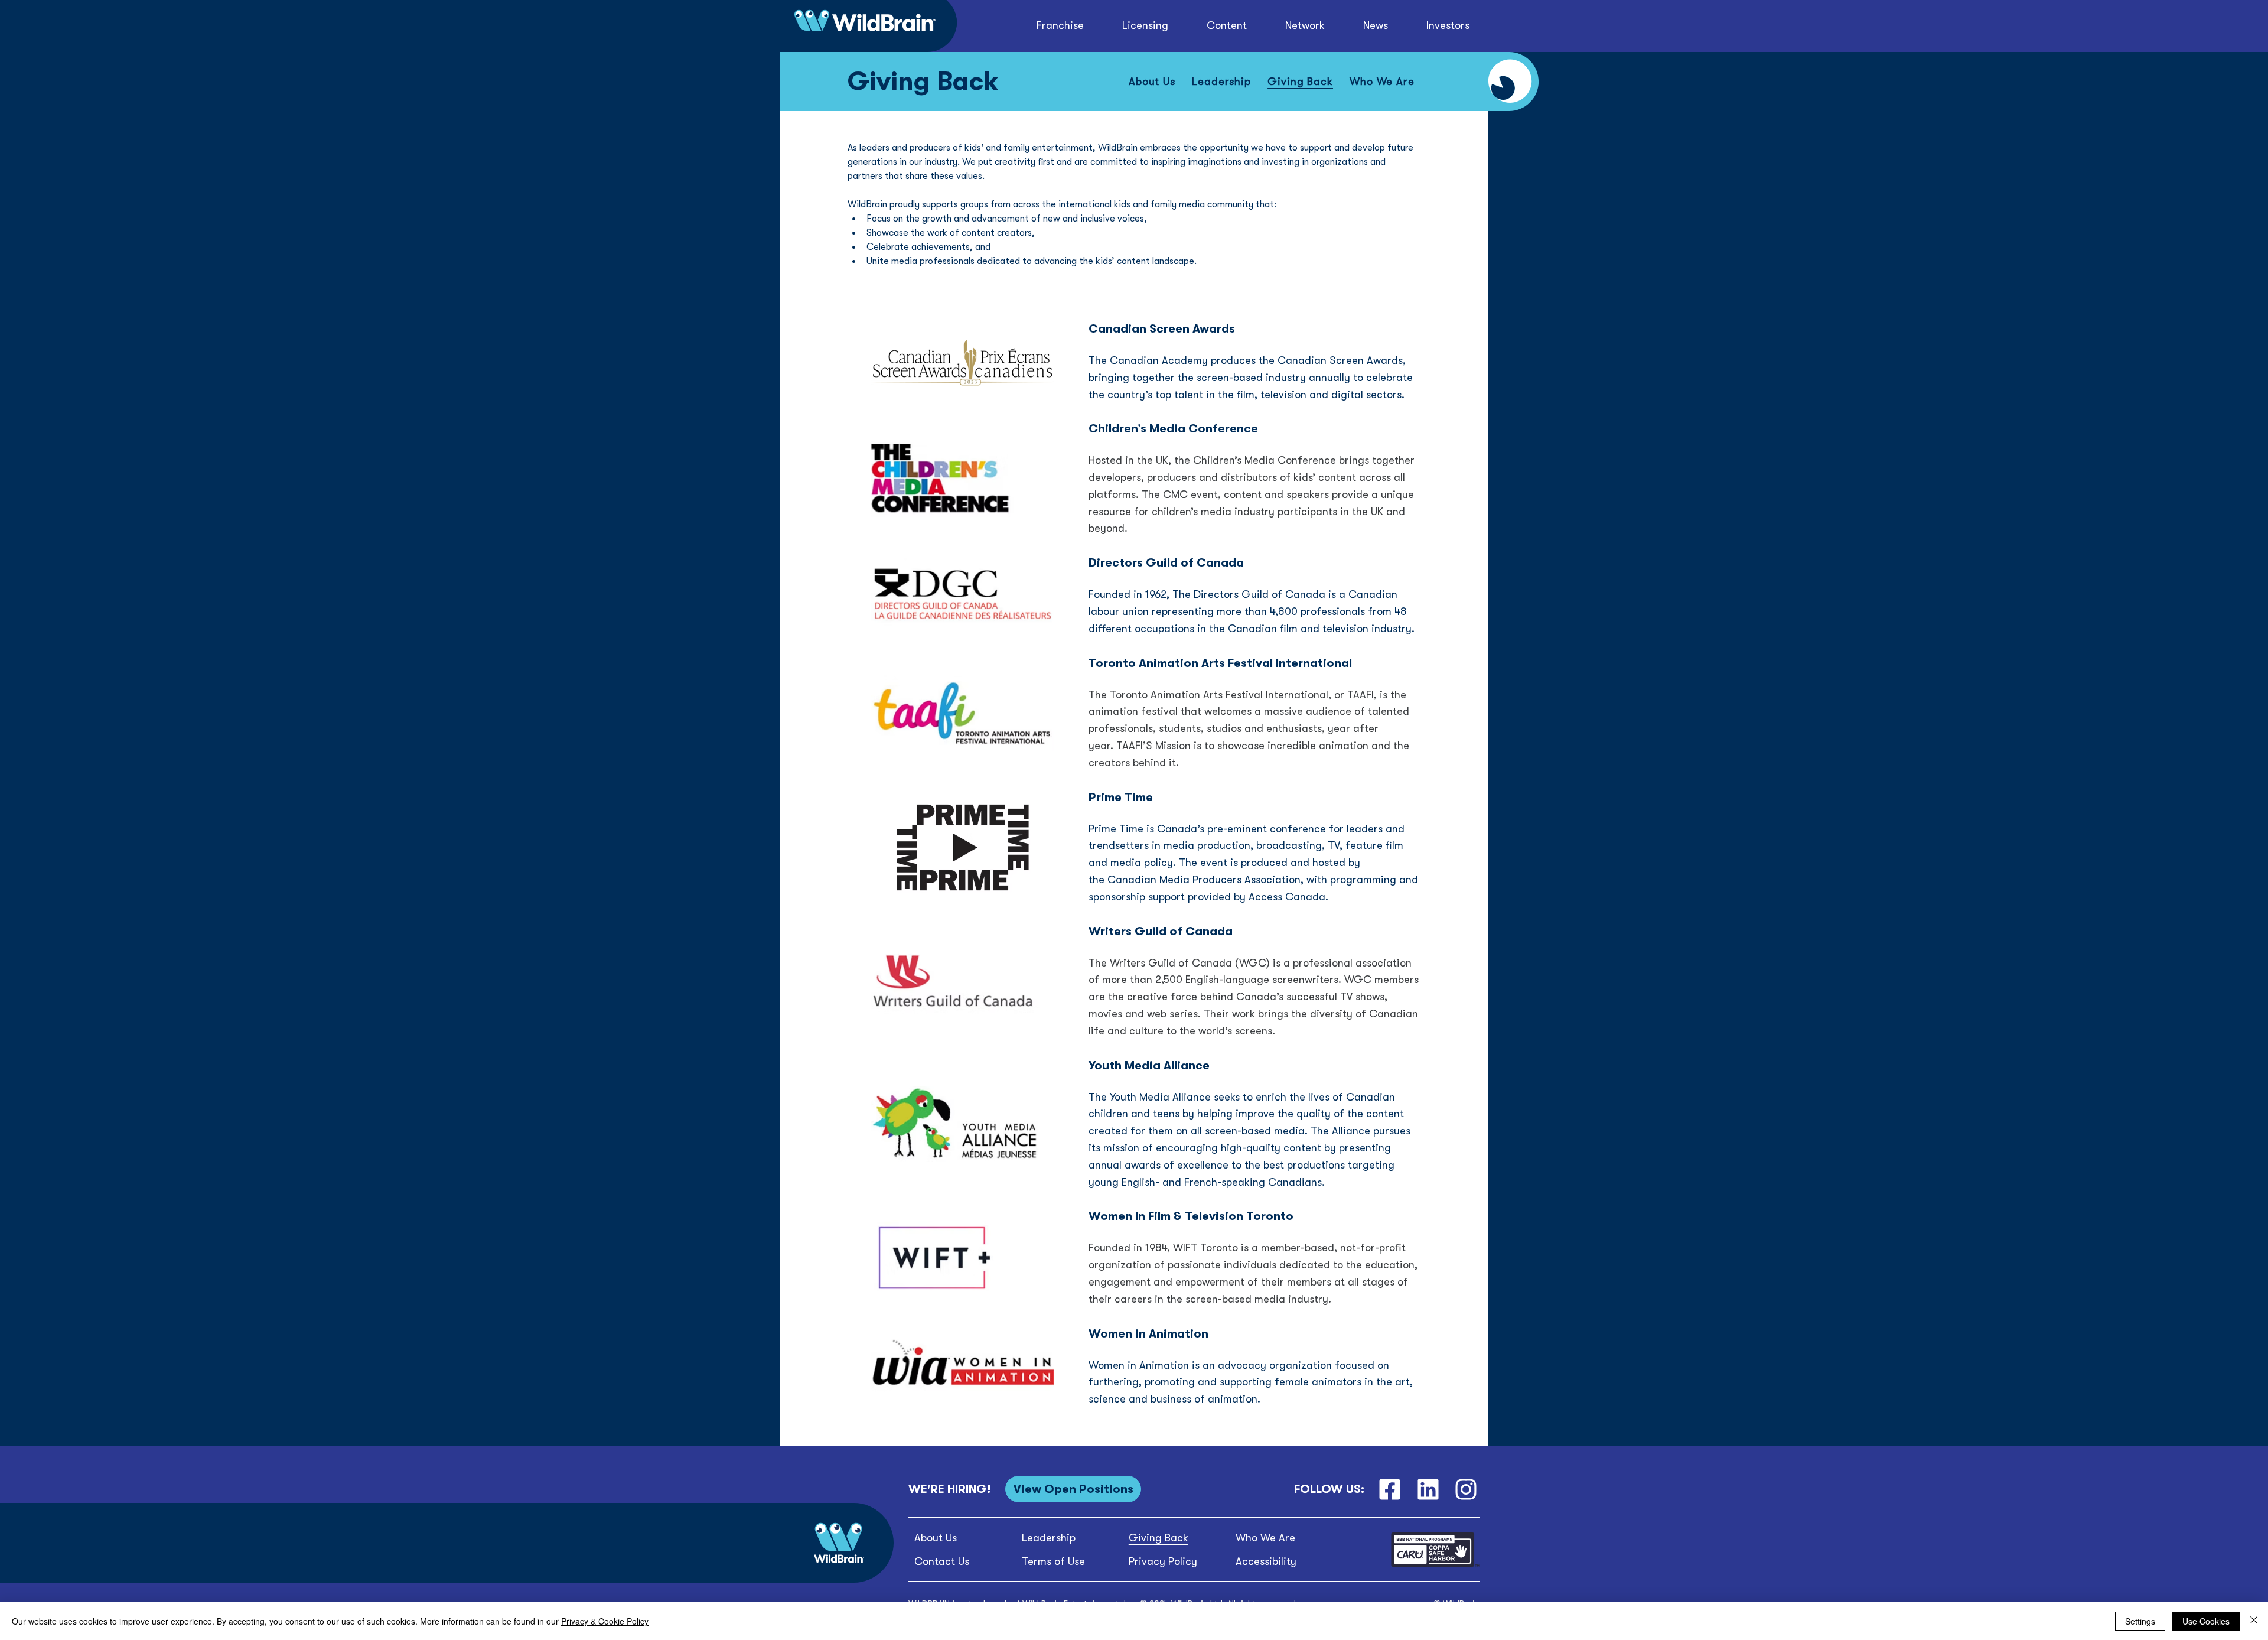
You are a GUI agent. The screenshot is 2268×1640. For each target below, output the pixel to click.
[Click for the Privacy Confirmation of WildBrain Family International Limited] (1435, 1565)
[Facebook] (1389, 1489)
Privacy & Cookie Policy (605, 1621)
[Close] (2254, 1621)
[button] (1227, 26)
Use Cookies (2206, 1621)
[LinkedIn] (1428, 1489)
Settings (2140, 1621)
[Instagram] (1466, 1489)
